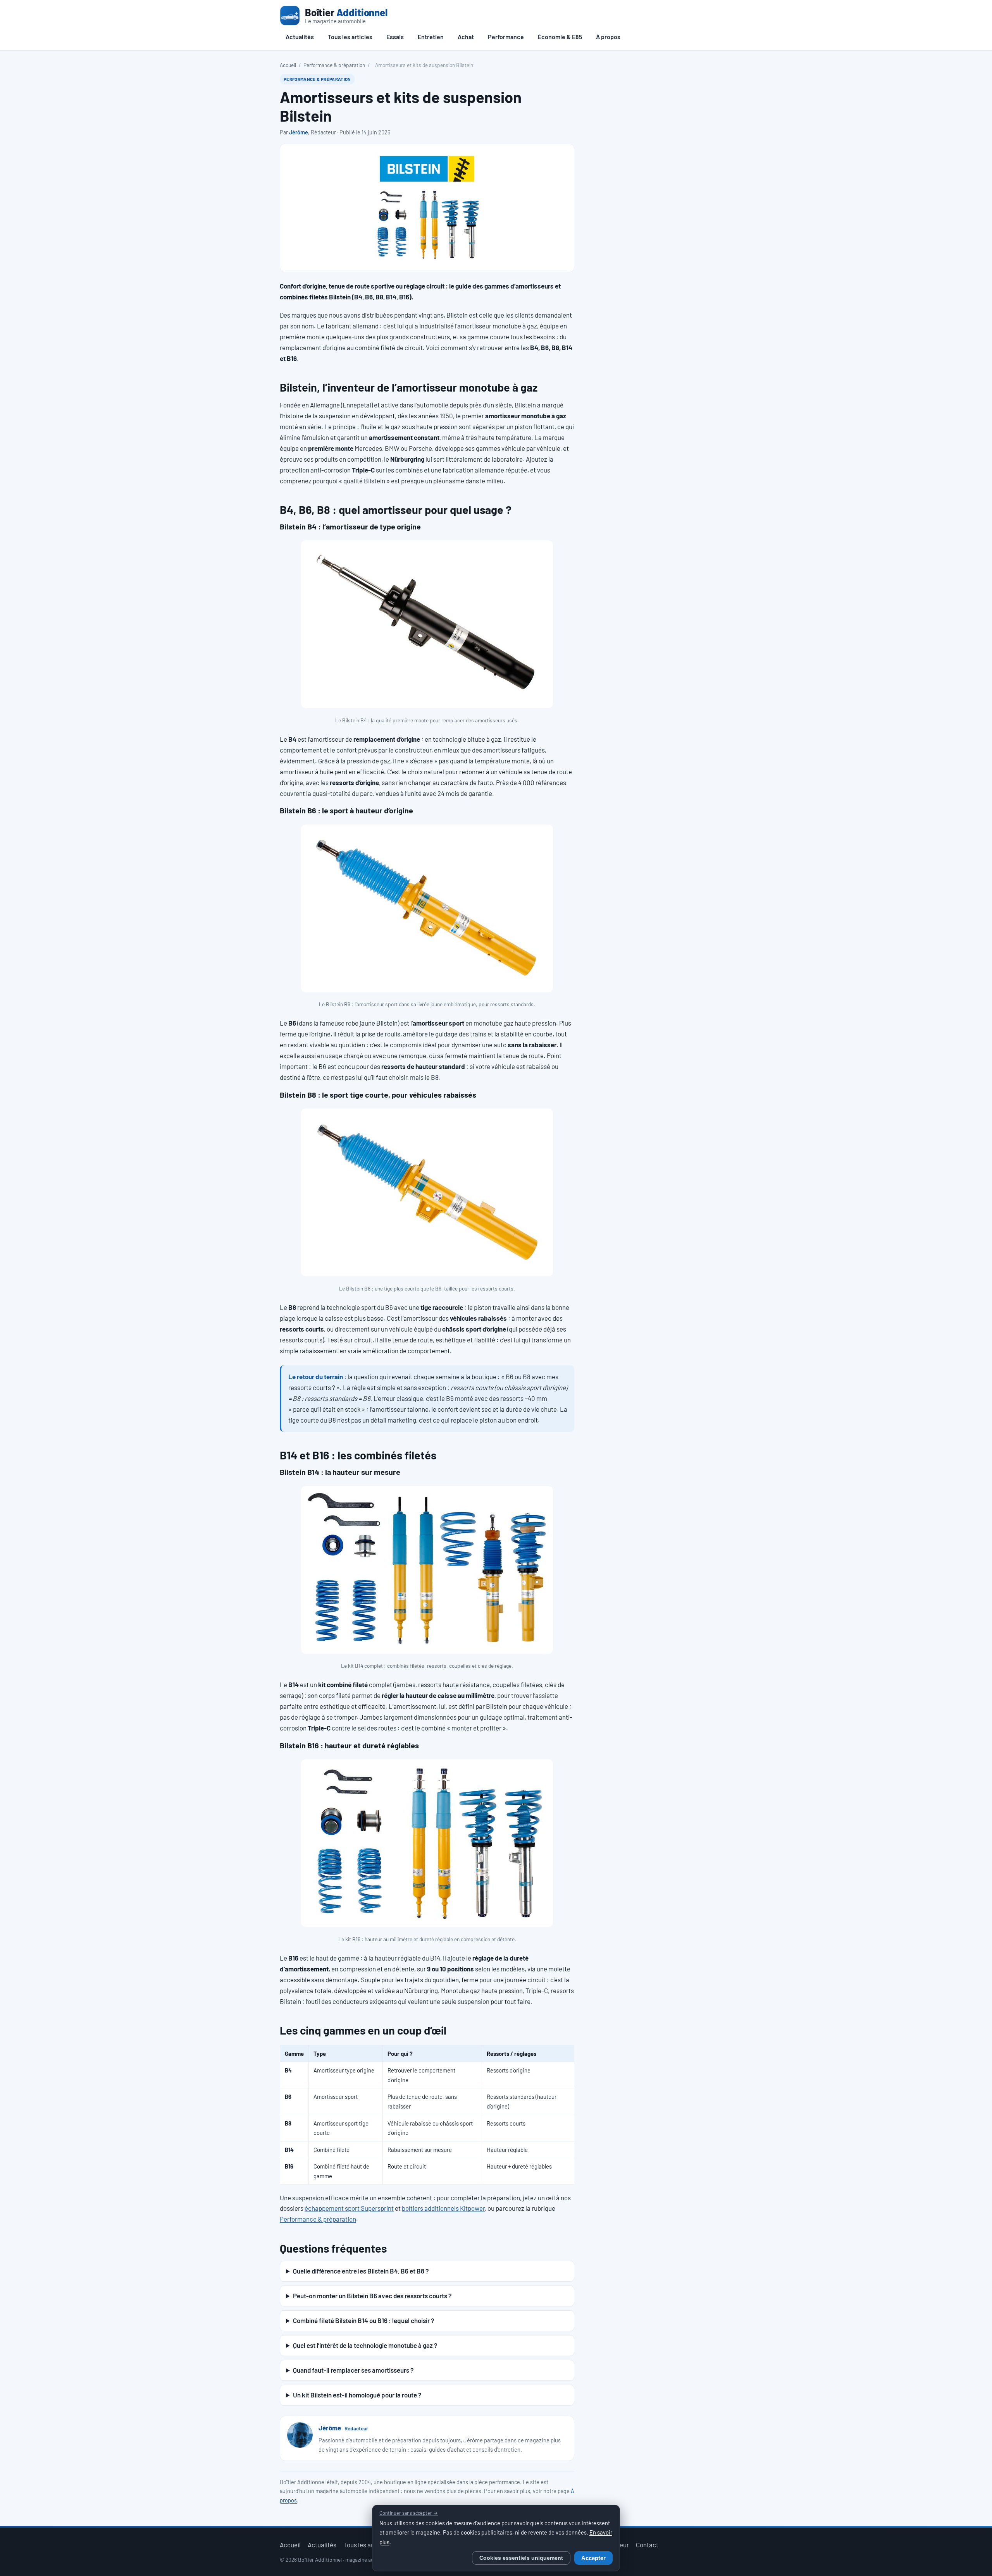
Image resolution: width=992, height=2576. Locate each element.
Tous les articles (350, 37)
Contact (647, 2545)
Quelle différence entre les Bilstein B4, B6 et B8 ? (361, 2271)
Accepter (593, 2558)
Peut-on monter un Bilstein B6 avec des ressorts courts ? (372, 2296)
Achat (466, 37)
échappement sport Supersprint (349, 2208)
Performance (506, 37)
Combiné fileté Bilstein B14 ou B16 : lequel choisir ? (363, 2320)
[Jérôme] (300, 2435)
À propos (608, 37)
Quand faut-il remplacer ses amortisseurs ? (353, 2370)
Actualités (300, 37)
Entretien (431, 37)
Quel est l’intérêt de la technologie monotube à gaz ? (365, 2345)
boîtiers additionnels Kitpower (443, 2208)
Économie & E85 (560, 37)
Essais (395, 37)
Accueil (288, 65)
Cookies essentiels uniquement (521, 2558)
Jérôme (299, 132)
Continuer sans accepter (409, 2513)
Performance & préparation (334, 65)
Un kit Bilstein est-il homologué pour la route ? (357, 2395)
